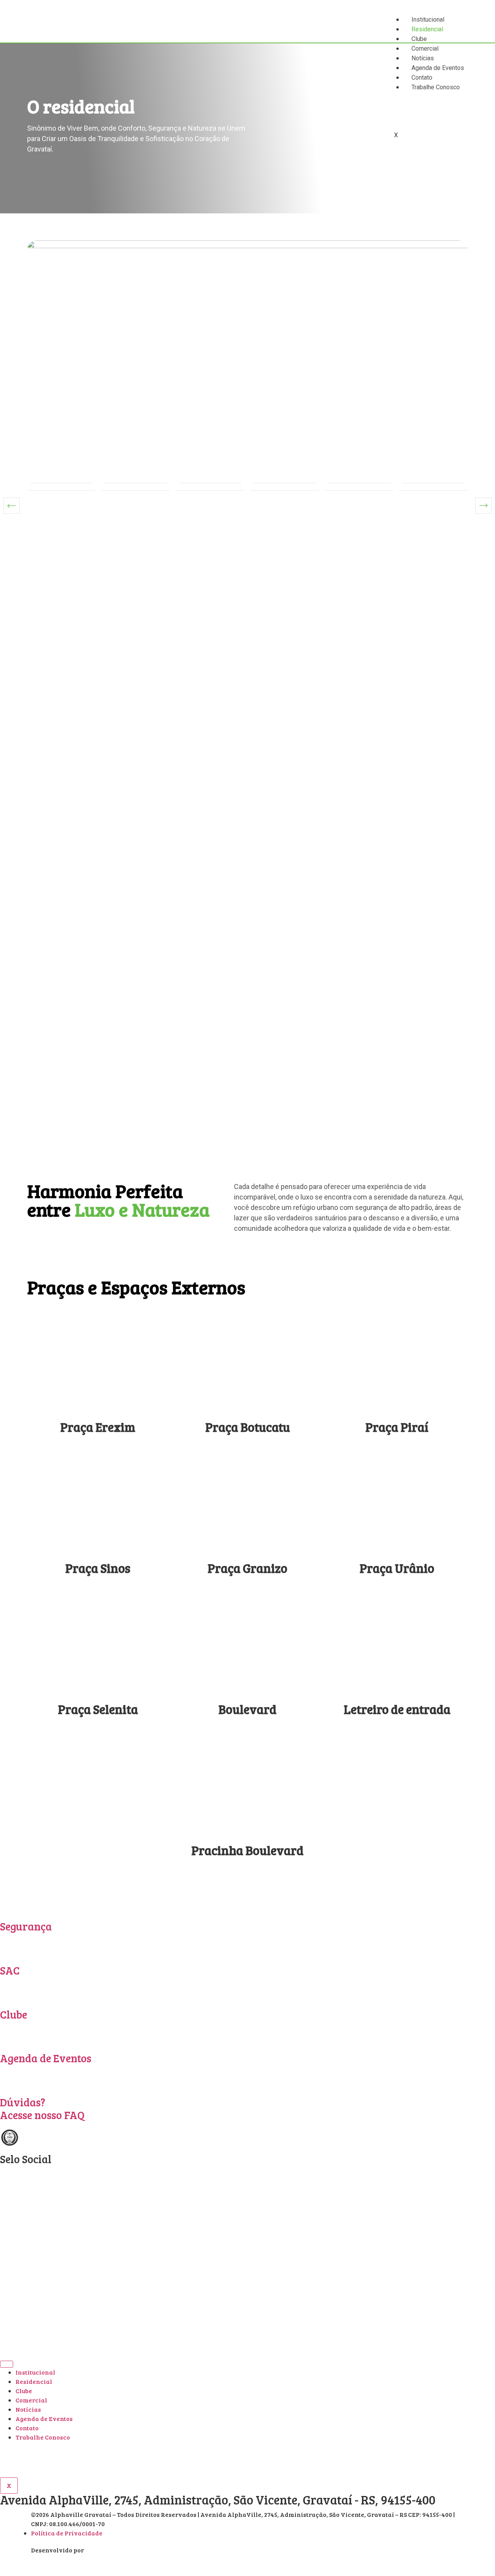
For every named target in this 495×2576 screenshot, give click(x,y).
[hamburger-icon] (7, 2364)
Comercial (31, 2400)
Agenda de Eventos (46, 2058)
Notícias (28, 2409)
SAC (10, 1970)
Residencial (427, 29)
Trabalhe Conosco (43, 2437)
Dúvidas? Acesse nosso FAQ (42, 2109)
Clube (419, 39)
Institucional (428, 20)
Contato (27, 2428)
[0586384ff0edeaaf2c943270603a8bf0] (247, 387)
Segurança (26, 1926)
